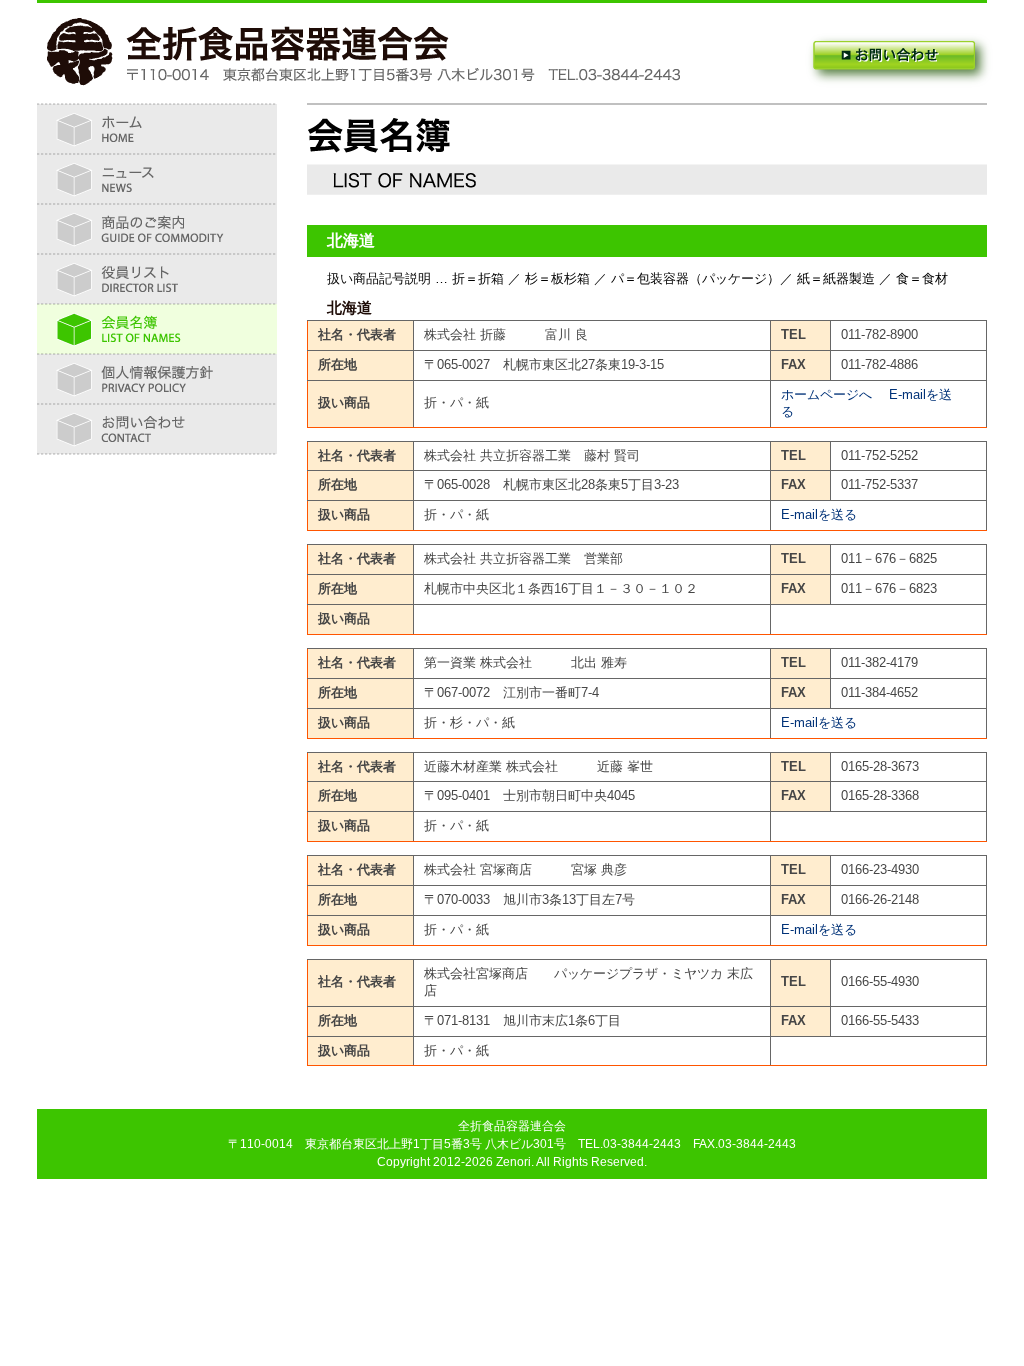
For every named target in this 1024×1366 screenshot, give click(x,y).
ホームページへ (826, 394)
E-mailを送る (819, 514)
